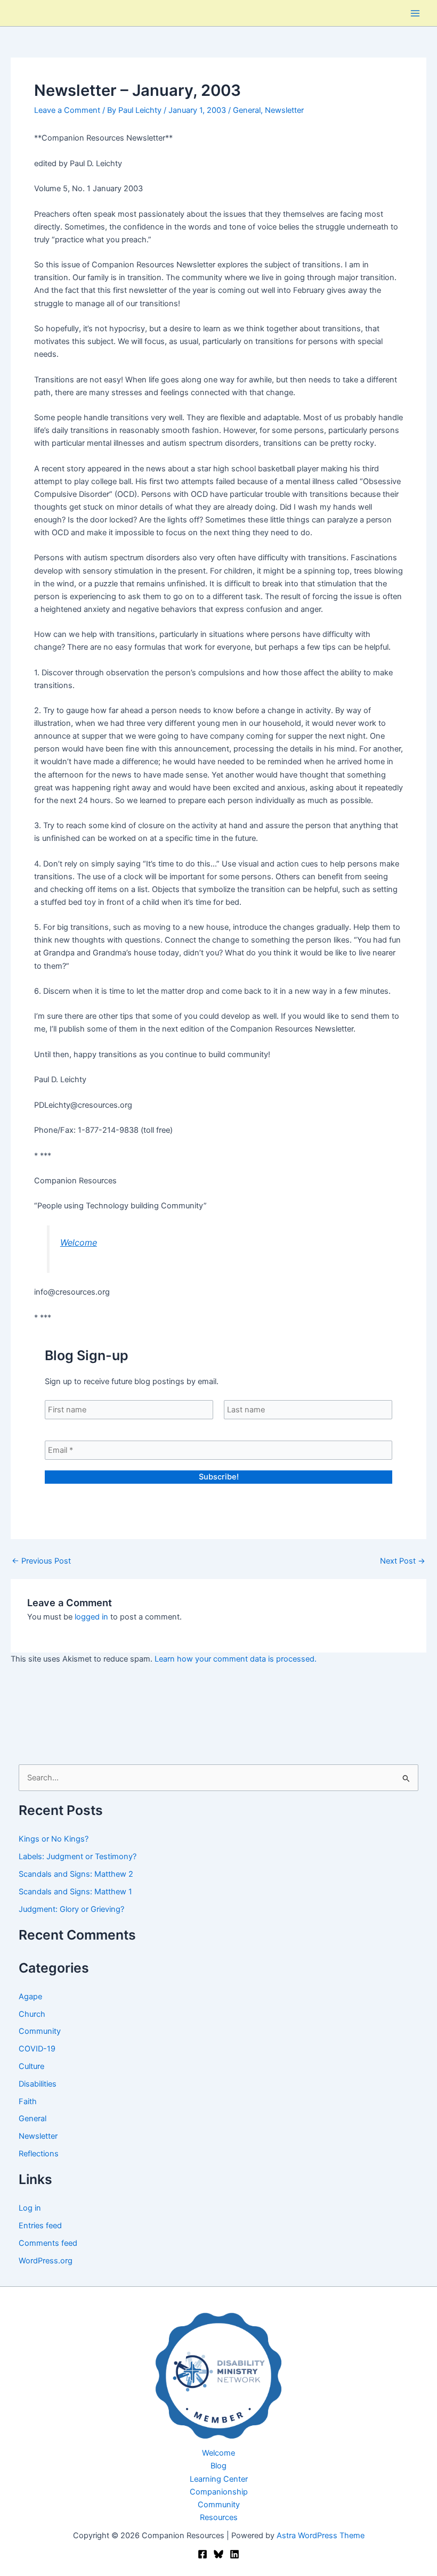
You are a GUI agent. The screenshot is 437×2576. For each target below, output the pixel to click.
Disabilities (38, 2084)
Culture (31, 2066)
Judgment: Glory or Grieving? (71, 1909)
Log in (30, 2208)
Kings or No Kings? (54, 1839)
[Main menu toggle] (415, 13)
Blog (218, 2466)
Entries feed (40, 2226)
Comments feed (48, 2243)
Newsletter (284, 110)
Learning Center (219, 2479)
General (247, 110)
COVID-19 (37, 2049)
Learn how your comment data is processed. (236, 1659)
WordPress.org (46, 2261)
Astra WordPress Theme (321, 2536)
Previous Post (41, 1561)
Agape (30, 1997)
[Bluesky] (218, 2554)
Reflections (39, 2154)
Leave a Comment (67, 110)
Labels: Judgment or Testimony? (78, 1857)
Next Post (403, 1561)
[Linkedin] (234, 2554)
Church (32, 2014)
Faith (28, 2101)
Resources (219, 2517)
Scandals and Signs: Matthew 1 (75, 1892)
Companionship (219, 2492)
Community (40, 2031)
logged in (91, 1617)
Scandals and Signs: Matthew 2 (76, 1874)
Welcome (79, 1242)
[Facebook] (203, 2554)
